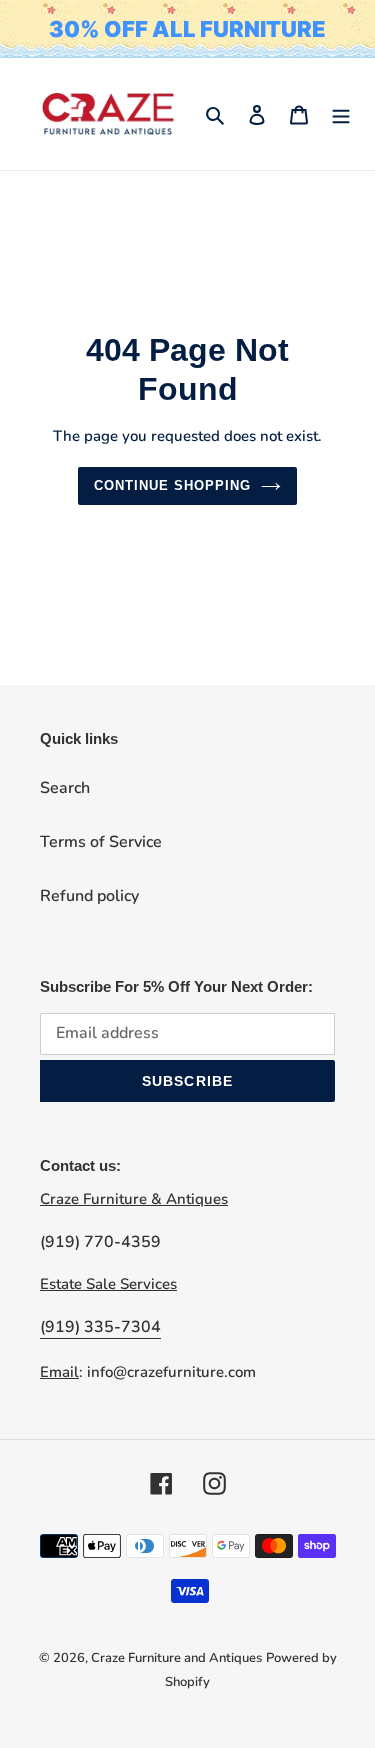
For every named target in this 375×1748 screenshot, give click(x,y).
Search (65, 788)
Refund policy (89, 896)
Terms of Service (101, 842)
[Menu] (341, 114)
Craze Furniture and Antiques (176, 1658)
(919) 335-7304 (100, 1327)
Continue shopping (173, 485)
